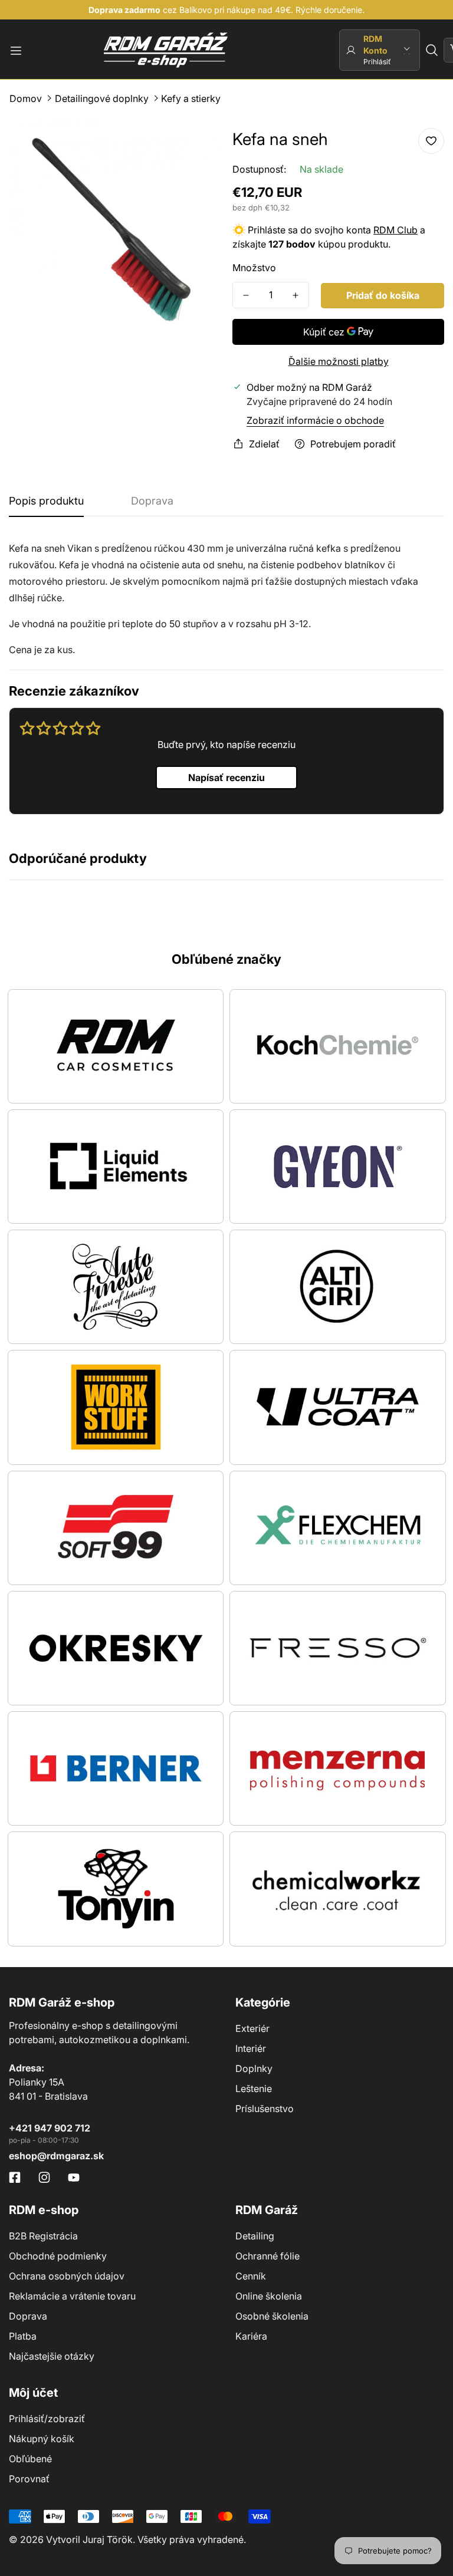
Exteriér (252, 2028)
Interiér (251, 2048)
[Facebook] (15, 2178)
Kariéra (251, 2336)
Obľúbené (30, 2459)
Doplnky (254, 2068)
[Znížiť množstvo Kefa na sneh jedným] (246, 295)
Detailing (255, 2236)
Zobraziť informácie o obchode (315, 420)
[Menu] (16, 51)
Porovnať (29, 2479)
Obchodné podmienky (58, 2256)
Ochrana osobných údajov (67, 2276)
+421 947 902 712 (50, 2128)
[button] (432, 50)
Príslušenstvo (265, 2109)
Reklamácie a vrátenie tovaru (72, 2296)
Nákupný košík (42, 2439)
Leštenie (254, 2089)
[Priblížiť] (196, 146)
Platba (23, 2336)
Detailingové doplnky (102, 98)
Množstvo (254, 268)
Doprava (28, 2316)
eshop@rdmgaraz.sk (56, 2156)
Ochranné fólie (267, 2256)
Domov (26, 98)
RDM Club (395, 230)
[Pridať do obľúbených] (431, 141)
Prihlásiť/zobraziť (47, 2419)
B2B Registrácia (43, 2236)
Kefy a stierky (191, 98)
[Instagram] (44, 2178)
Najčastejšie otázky (52, 2356)
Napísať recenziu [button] (226, 778)
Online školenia (269, 2296)
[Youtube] (74, 2178)
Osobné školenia (272, 2316)
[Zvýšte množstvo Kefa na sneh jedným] (296, 295)
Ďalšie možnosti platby (339, 361)
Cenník (251, 2276)
